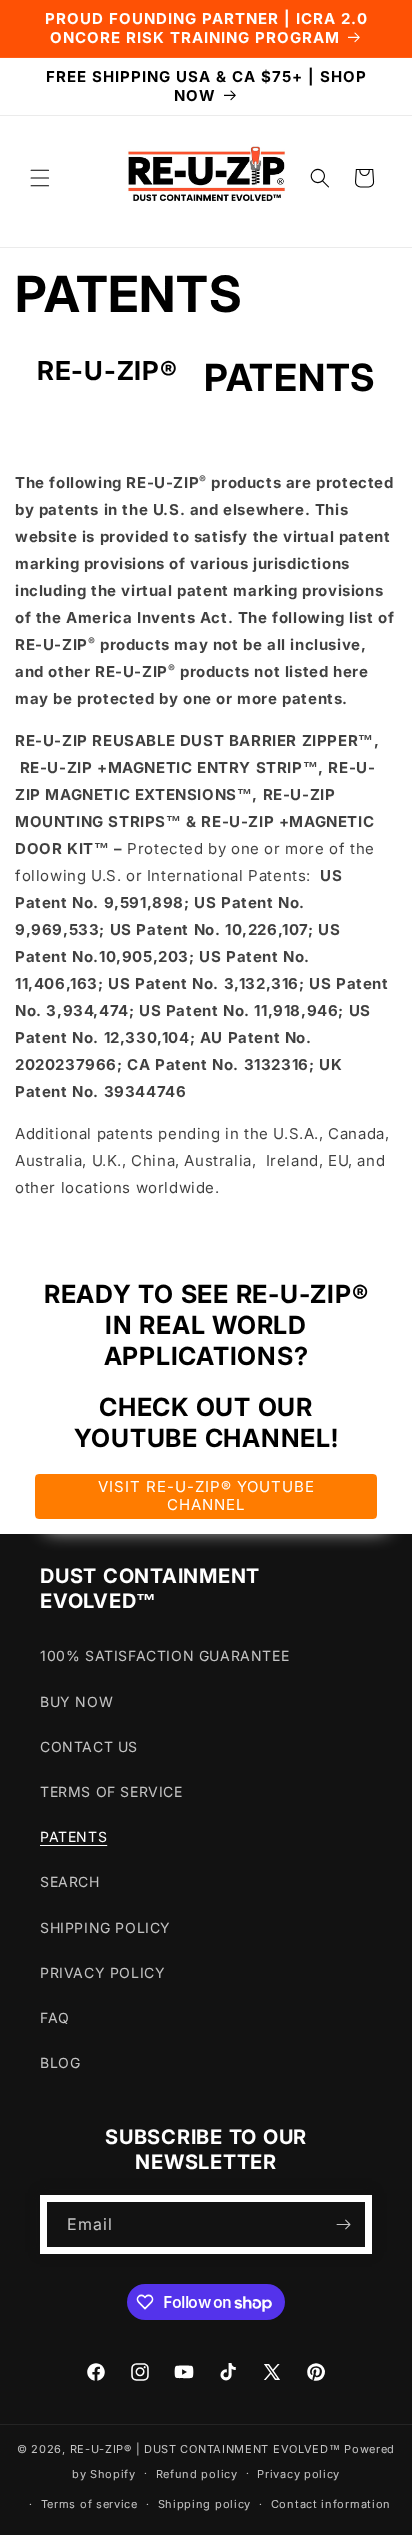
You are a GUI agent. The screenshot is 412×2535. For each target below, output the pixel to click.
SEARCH (70, 1881)
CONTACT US (89, 1746)
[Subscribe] (343, 2224)
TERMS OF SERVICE (111, 1791)
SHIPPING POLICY (105, 1927)
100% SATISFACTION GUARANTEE (164, 1655)
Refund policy (197, 2474)
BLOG (60, 2062)
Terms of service (89, 2504)
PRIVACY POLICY (102, 1972)
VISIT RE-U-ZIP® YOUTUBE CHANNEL (206, 1495)
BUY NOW (76, 1701)
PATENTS (73, 1836)
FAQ (55, 2017)
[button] (40, 178)
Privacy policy (298, 2474)
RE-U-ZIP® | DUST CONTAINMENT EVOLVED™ (205, 2449)
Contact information (331, 2504)
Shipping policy (205, 2504)
